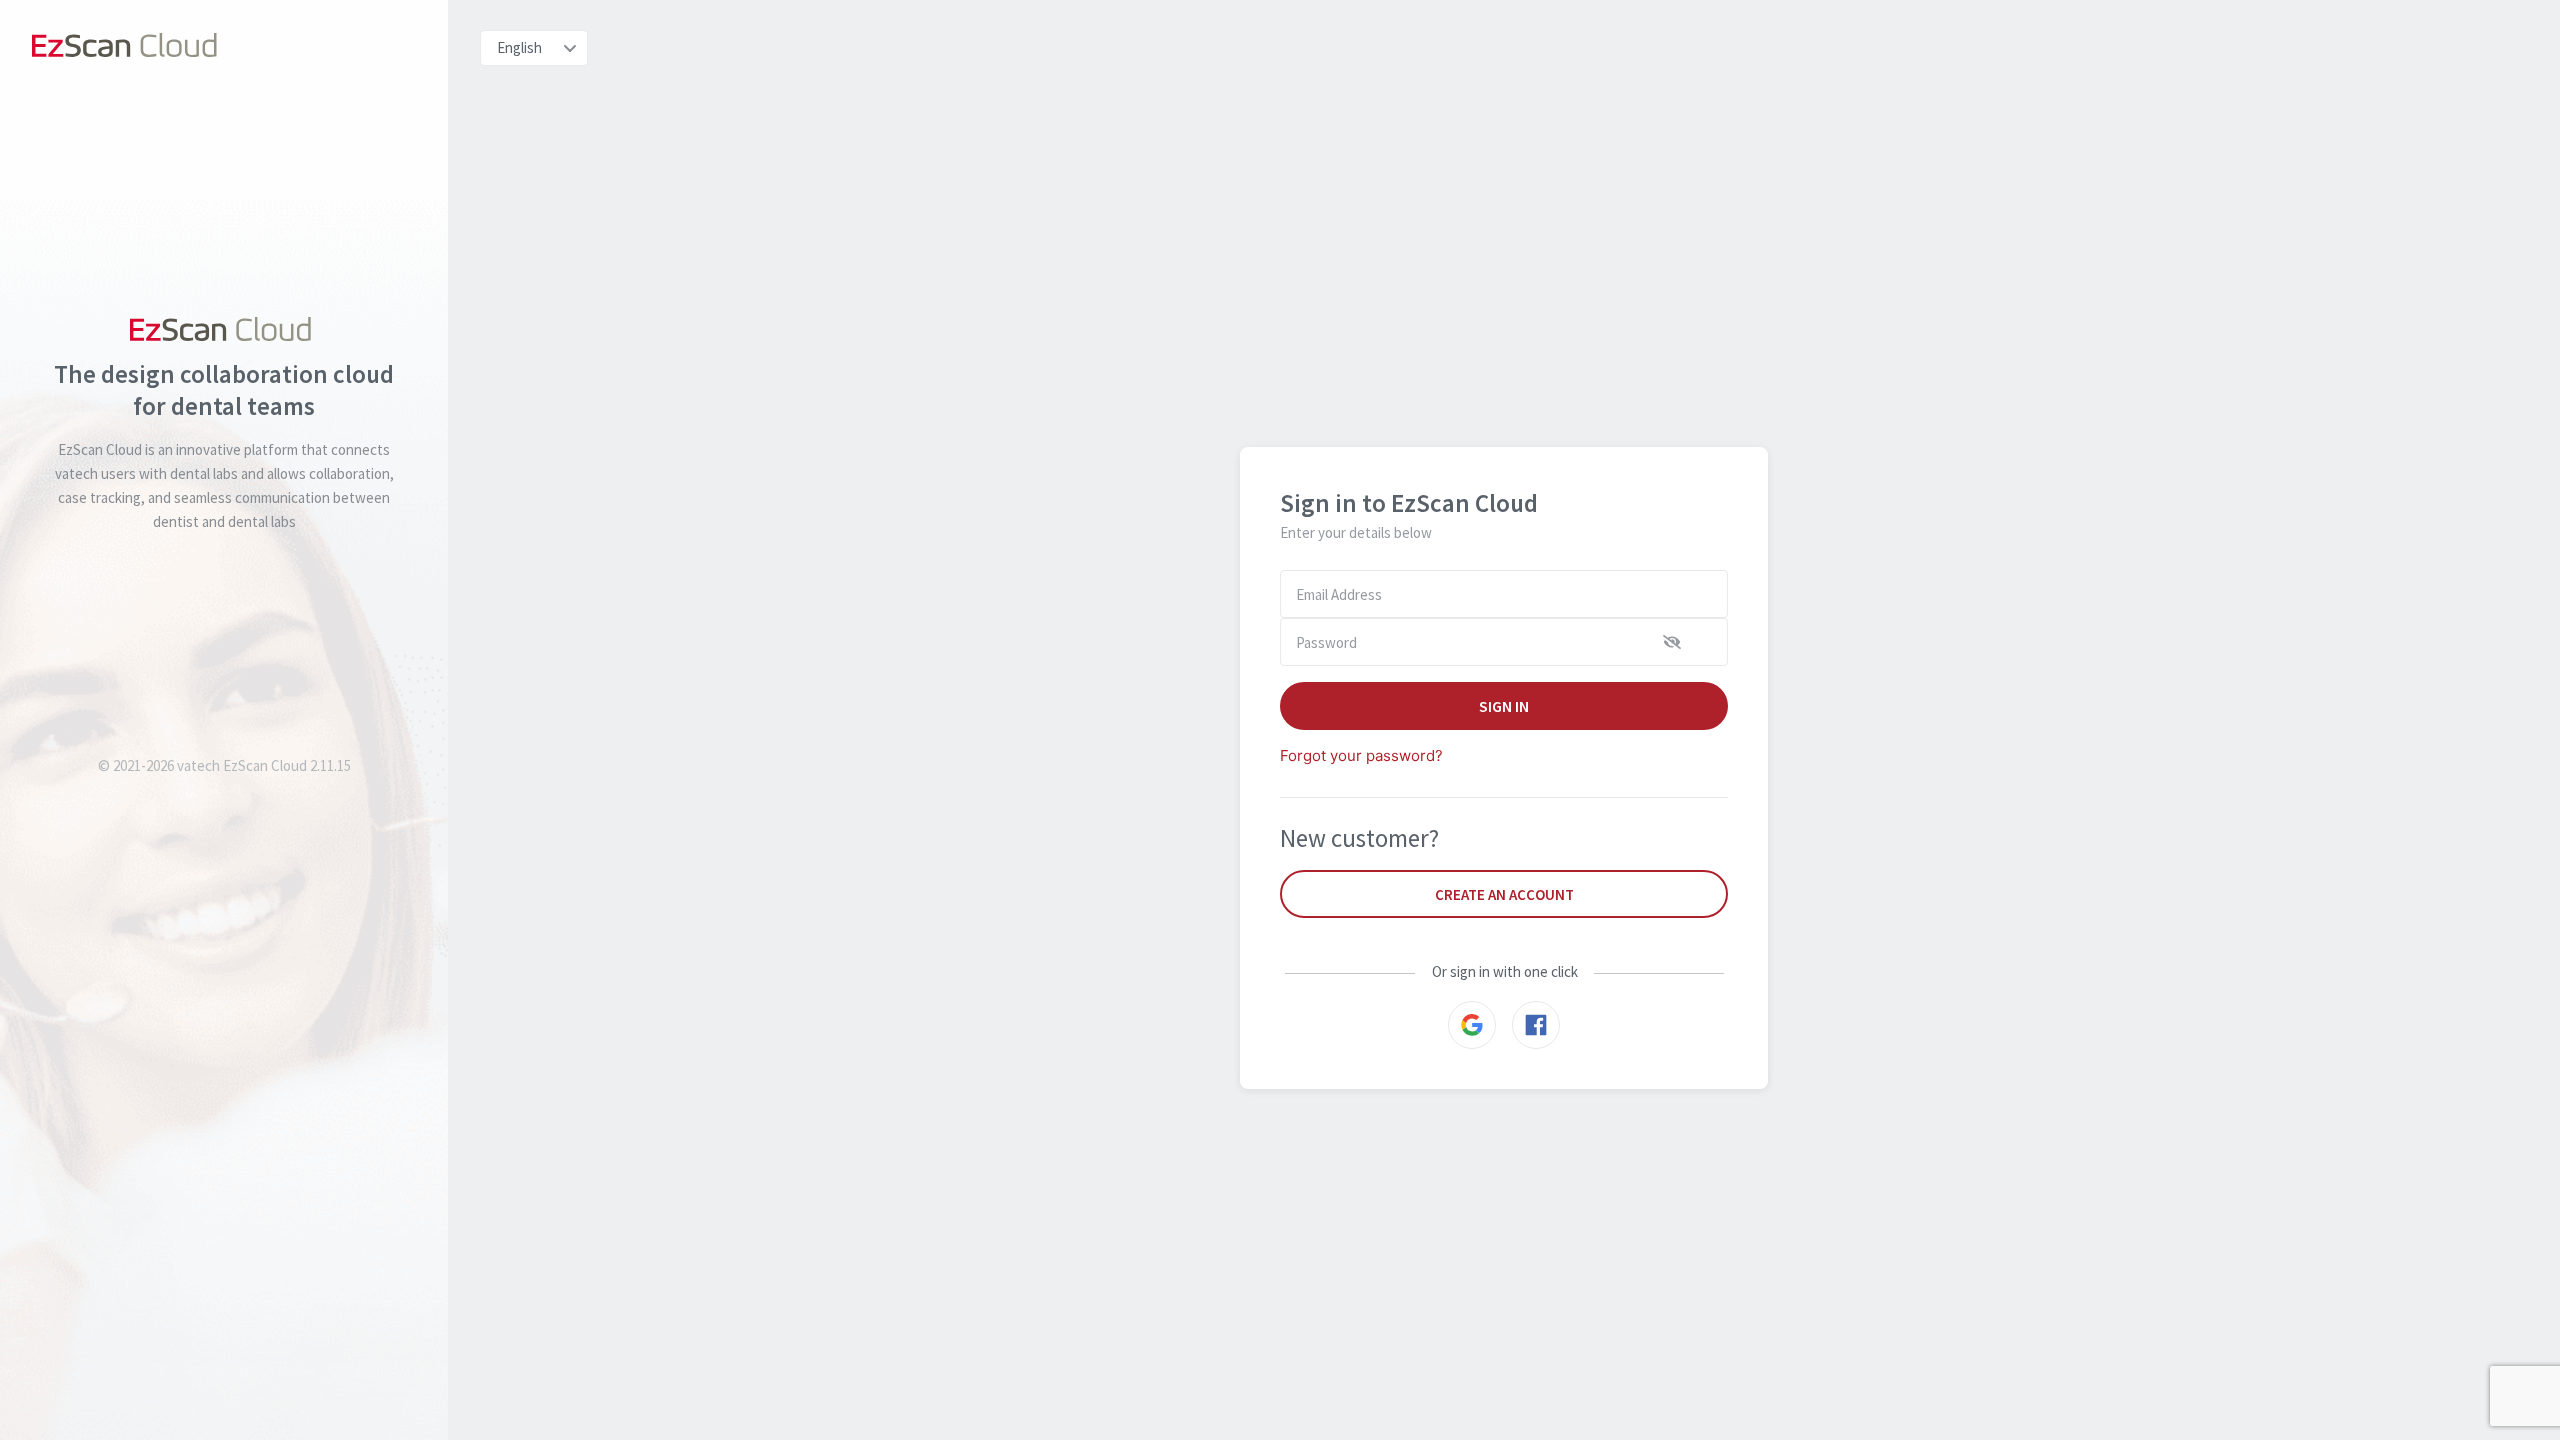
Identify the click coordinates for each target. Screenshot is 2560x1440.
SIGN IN (1504, 706)
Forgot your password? (1361, 755)
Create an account (1504, 894)
